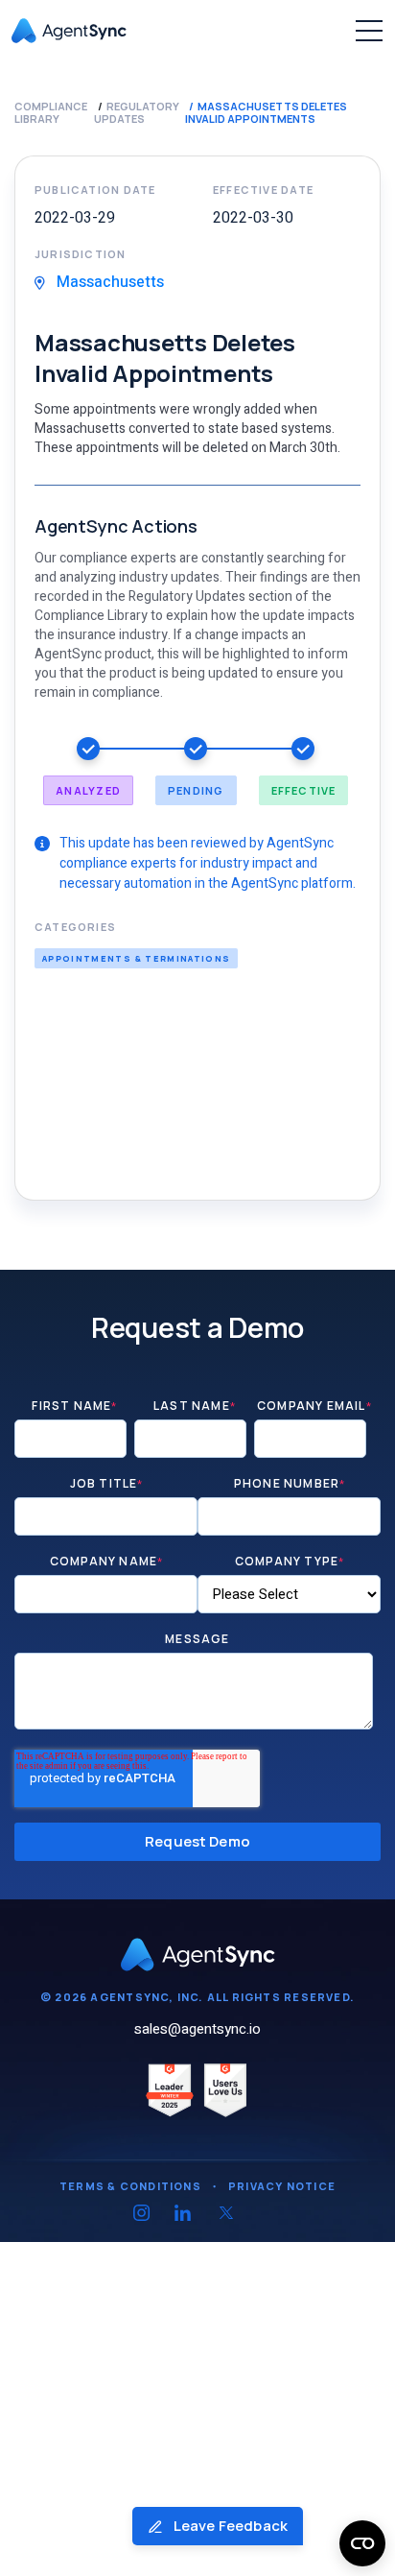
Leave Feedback (229, 2526)
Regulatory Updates (137, 112)
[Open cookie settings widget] (362, 2543)
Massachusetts (108, 282)
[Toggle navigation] (369, 31)
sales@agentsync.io (197, 2029)
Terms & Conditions (130, 2186)
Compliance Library (51, 112)
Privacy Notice (282, 2186)
